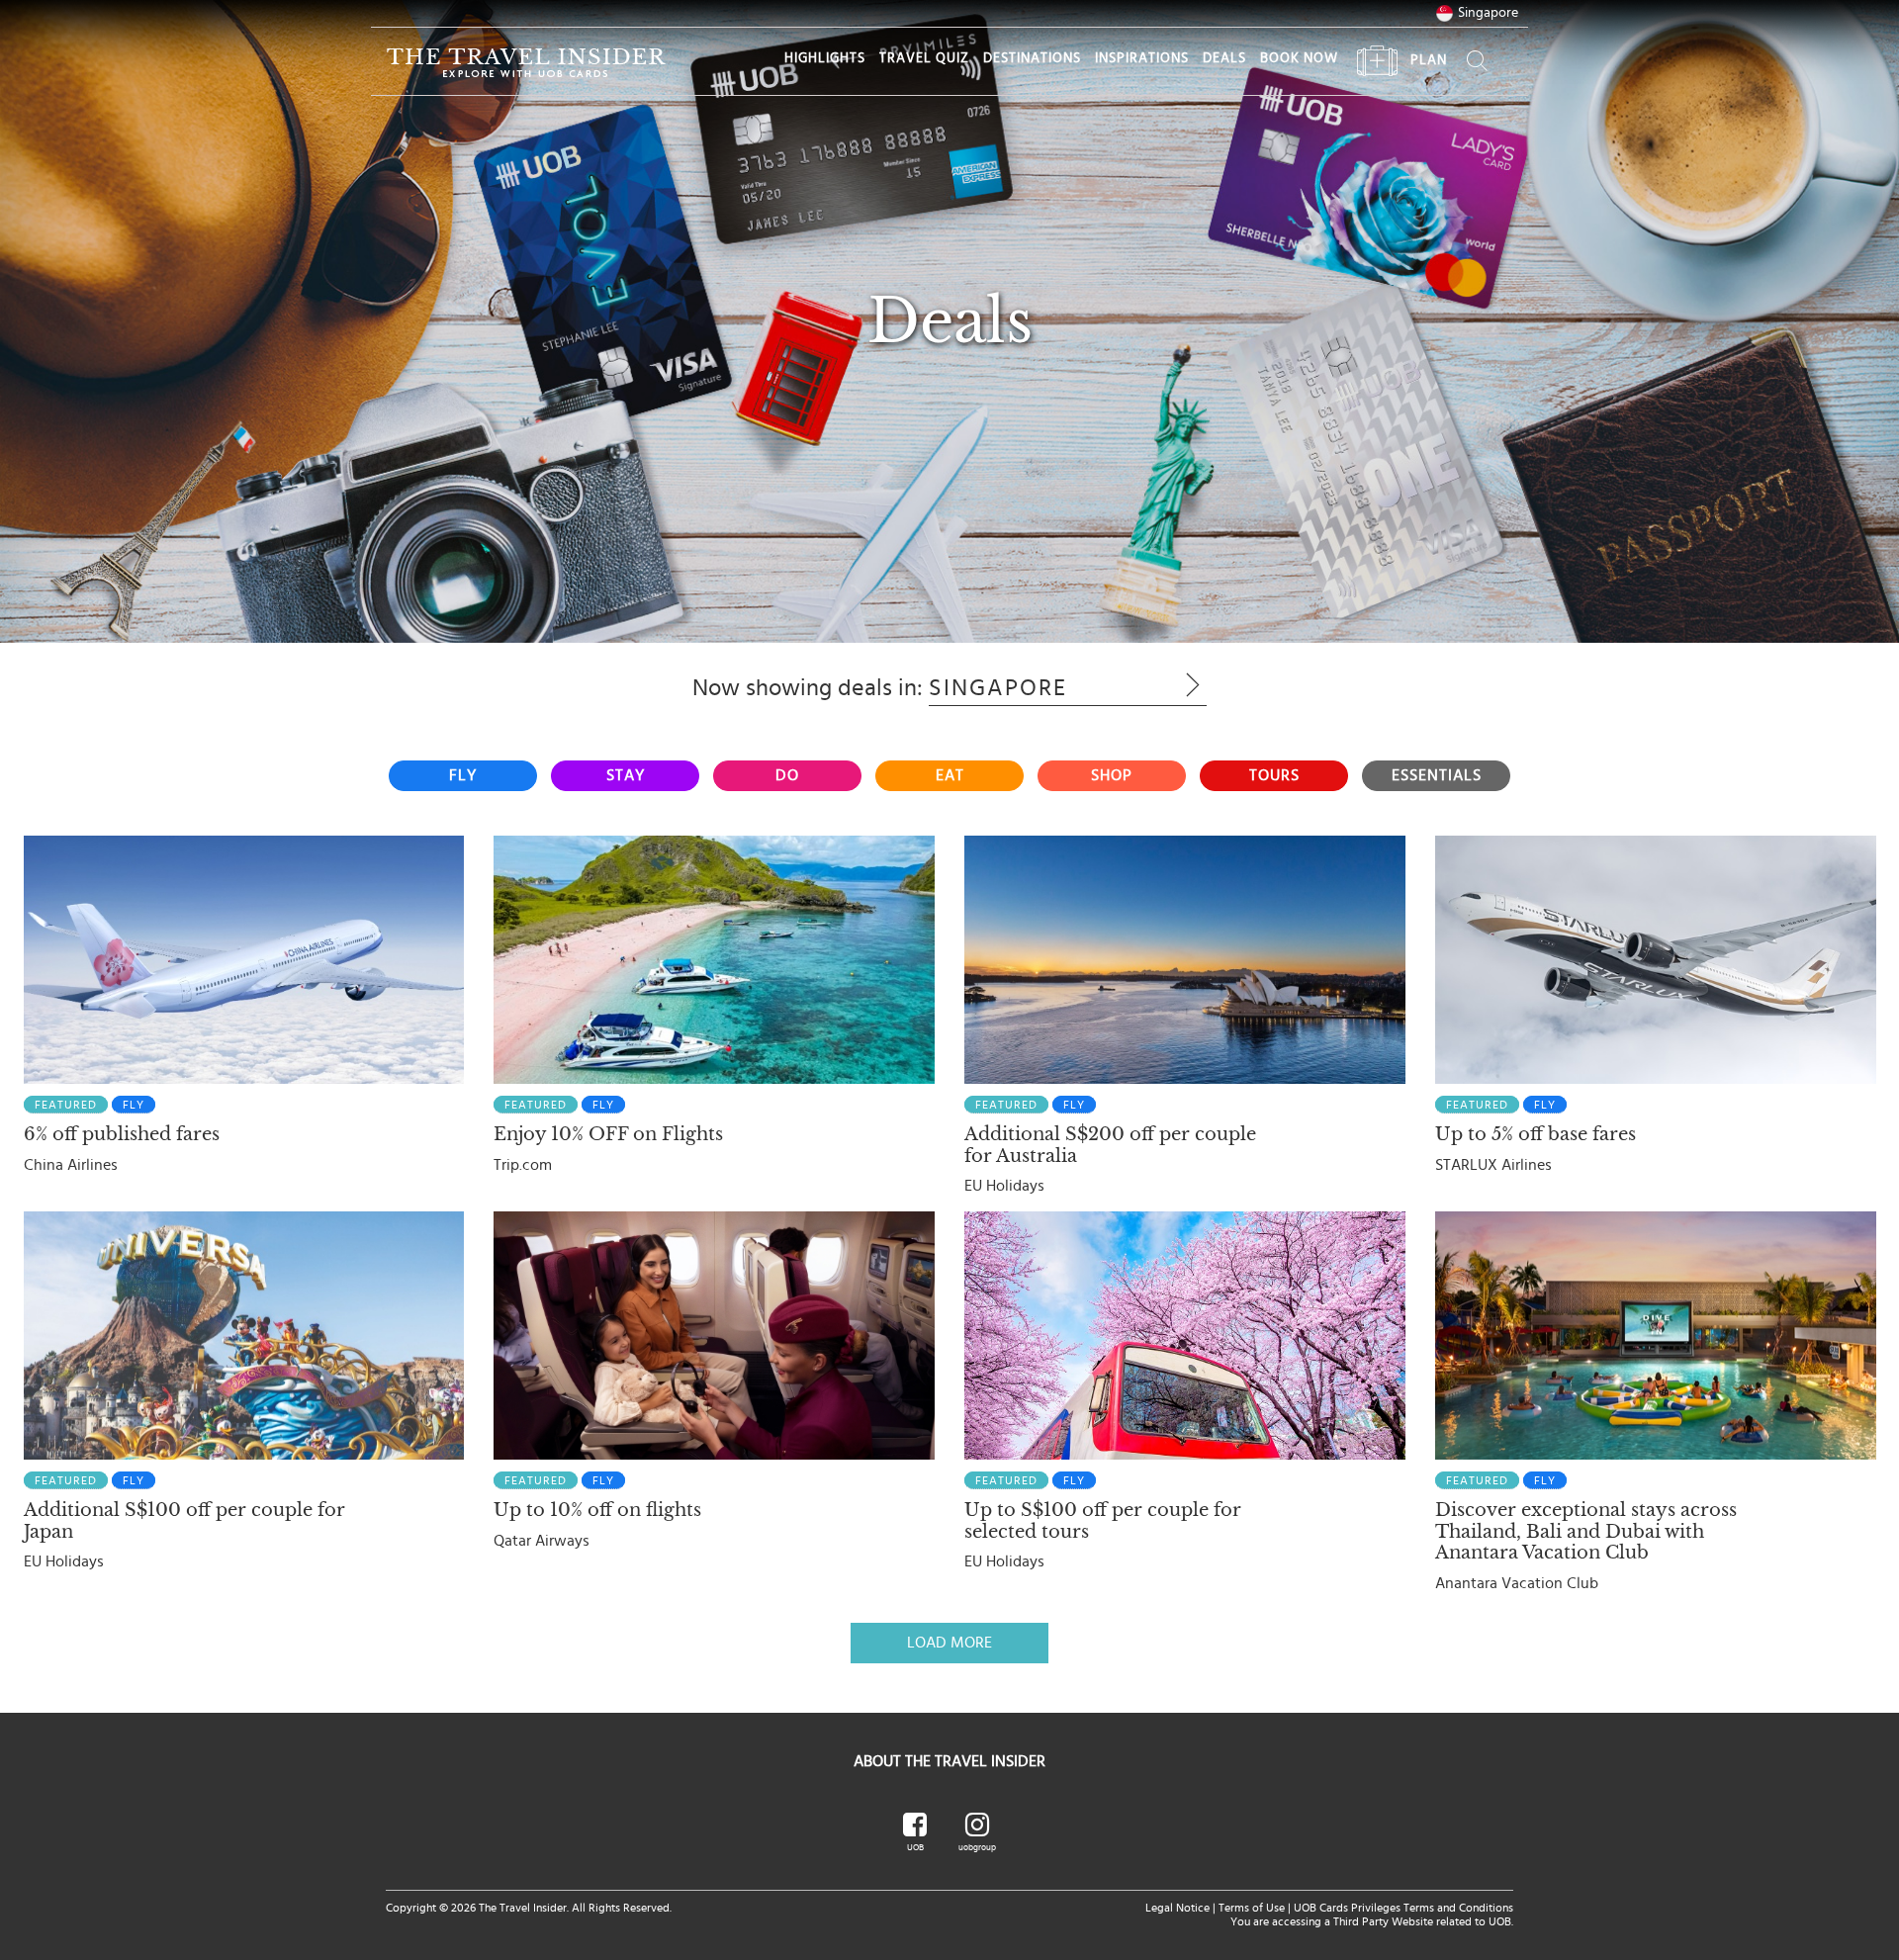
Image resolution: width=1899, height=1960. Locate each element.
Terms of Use (1252, 1908)
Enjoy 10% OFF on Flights (608, 1134)
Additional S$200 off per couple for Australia (1110, 1145)
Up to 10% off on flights (597, 1510)
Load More (949, 1643)
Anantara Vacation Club (1517, 1583)
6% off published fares (122, 1134)
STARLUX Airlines (1493, 1165)
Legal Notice (1177, 1908)
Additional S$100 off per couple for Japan (184, 1521)
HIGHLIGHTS (825, 58)
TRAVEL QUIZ (924, 58)
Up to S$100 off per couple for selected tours (1103, 1521)
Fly (134, 1105)
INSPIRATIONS (1142, 58)
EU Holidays (1004, 1186)
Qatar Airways (542, 1541)
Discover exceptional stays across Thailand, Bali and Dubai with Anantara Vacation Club (1586, 1531)
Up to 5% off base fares (1536, 1134)
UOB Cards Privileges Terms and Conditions (1403, 1908)
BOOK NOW (1299, 58)
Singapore (1488, 13)
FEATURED (66, 1105)
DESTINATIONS (1032, 58)
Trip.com (523, 1165)
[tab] (463, 776)
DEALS (1224, 58)
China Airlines (71, 1165)
